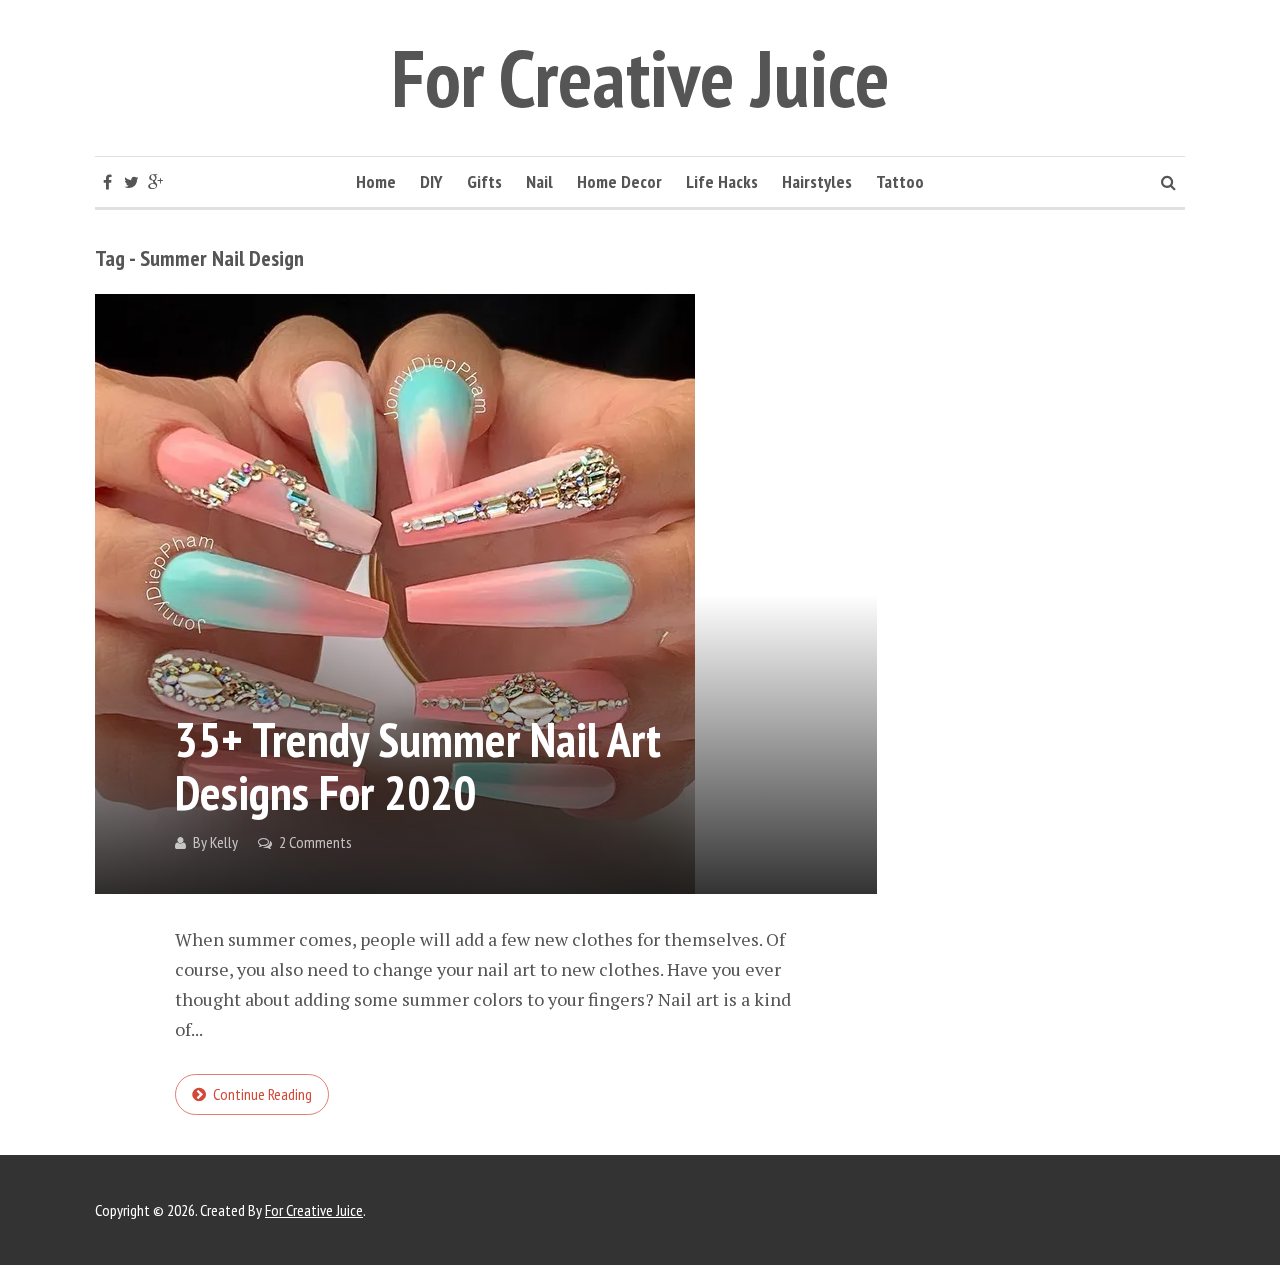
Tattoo (900, 181)
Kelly (224, 842)
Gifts (484, 181)
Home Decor (619, 181)
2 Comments (315, 842)
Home (376, 181)
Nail (539, 181)
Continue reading (262, 1094)
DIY (431, 181)
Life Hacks (722, 181)
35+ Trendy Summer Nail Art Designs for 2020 (418, 765)
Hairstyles (817, 181)
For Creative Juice (640, 77)
